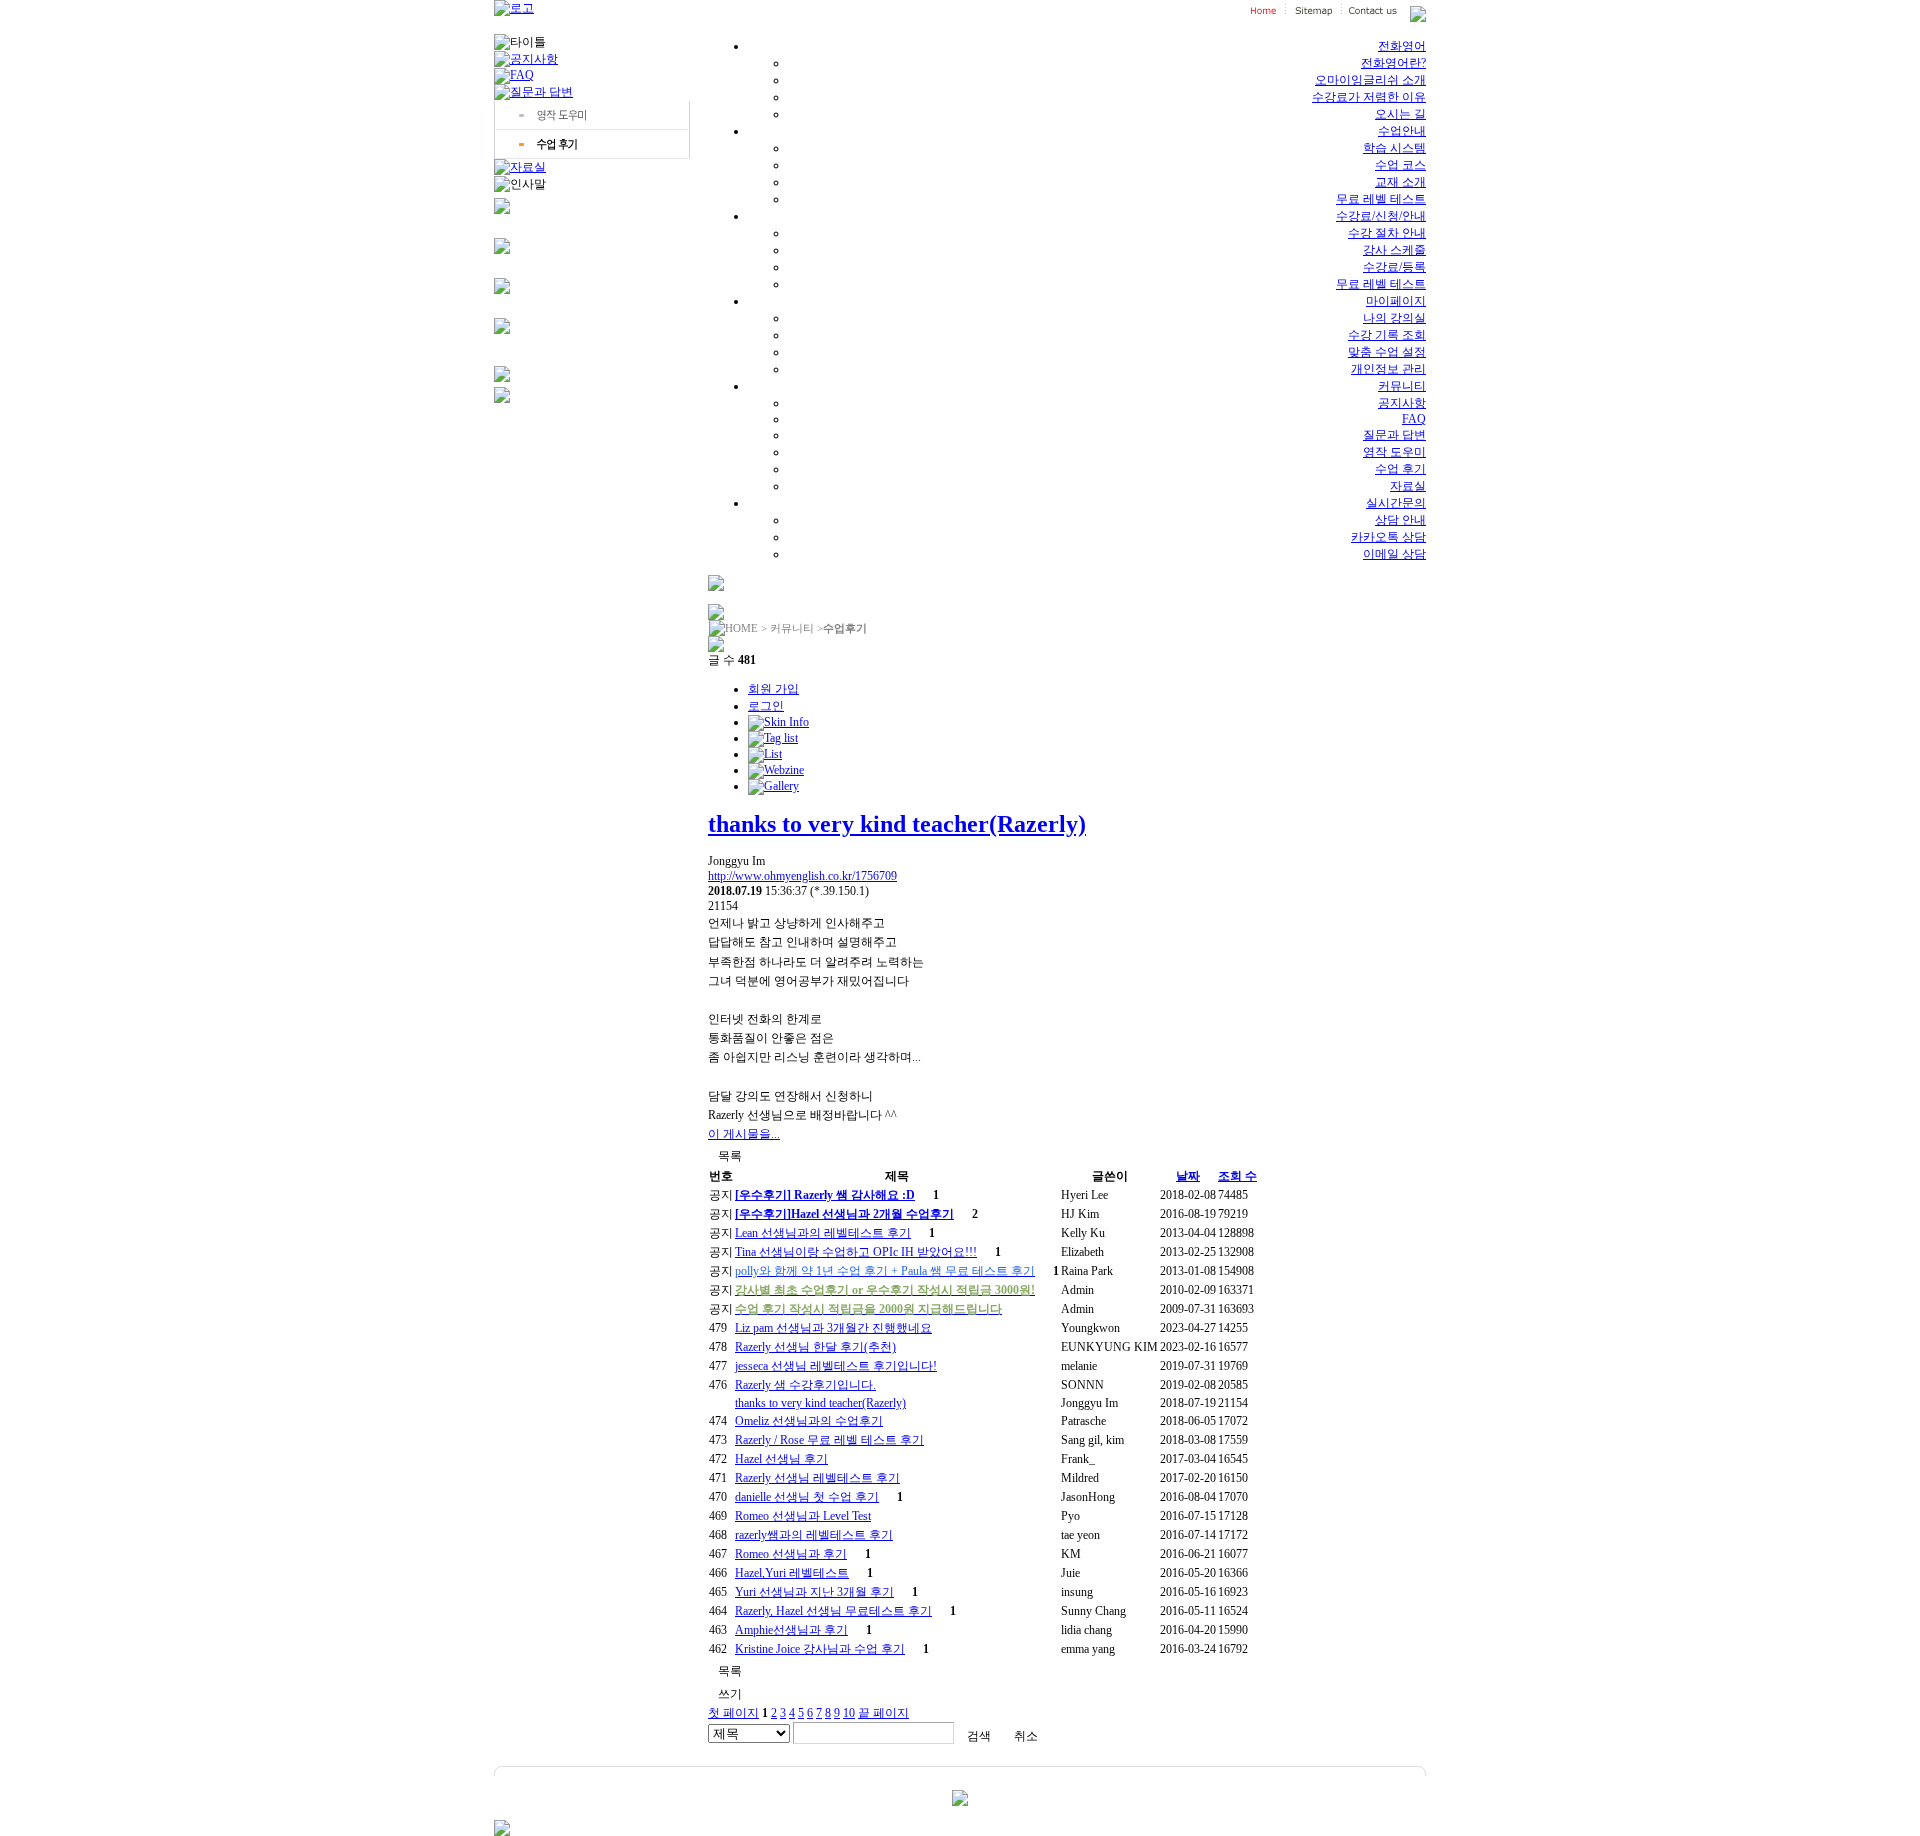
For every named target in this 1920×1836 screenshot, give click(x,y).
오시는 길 (1400, 114)
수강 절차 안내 (1387, 233)
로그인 (766, 706)
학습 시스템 (1394, 148)
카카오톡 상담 (1388, 537)
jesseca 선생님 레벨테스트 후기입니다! (836, 1366)
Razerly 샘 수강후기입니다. (805, 1385)
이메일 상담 (1394, 554)
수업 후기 (1400, 469)
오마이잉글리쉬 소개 (1370, 80)
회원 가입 (773, 689)
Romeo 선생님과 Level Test (803, 1516)
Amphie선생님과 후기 (791, 1630)
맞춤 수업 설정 (1387, 352)
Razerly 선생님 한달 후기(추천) (815, 1347)
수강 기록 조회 (1387, 335)
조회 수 (1237, 1176)
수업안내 (1402, 131)
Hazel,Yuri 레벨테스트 (792, 1573)
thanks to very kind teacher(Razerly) (897, 824)
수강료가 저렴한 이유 (1369, 97)
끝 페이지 (883, 1713)
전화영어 (1402, 46)
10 (849, 1713)
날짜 (1188, 1176)
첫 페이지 (733, 1713)
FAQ (1414, 419)
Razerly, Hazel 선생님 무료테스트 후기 (833, 1611)
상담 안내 (1400, 520)
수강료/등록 (1394, 267)
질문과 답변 (1394, 435)
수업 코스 (1400, 165)
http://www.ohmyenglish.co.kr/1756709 (802, 876)
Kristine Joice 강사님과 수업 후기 (820, 1649)
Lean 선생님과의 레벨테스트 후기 (823, 1233)
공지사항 (1402, 403)
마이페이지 (1396, 301)
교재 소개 (1400, 182)
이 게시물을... (744, 1134)
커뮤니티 (1402, 386)
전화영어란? (1393, 63)
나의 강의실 (1394, 318)
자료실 (1408, 486)
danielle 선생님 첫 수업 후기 (807, 1497)
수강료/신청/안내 (1381, 216)
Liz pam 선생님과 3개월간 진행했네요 (833, 1328)
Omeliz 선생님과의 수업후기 (809, 1421)
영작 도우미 (1394, 452)
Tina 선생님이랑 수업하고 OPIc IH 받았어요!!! (856, 1252)
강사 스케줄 (1394, 250)
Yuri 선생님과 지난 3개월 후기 (814, 1592)
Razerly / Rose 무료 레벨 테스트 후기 (829, 1440)
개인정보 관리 (1388, 369)
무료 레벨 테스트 (1381, 199)
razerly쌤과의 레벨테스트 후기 (814, 1535)
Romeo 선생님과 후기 (791, 1554)
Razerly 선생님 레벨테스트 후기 (817, 1478)
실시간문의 (1396, 503)
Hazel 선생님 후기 (781, 1459)
